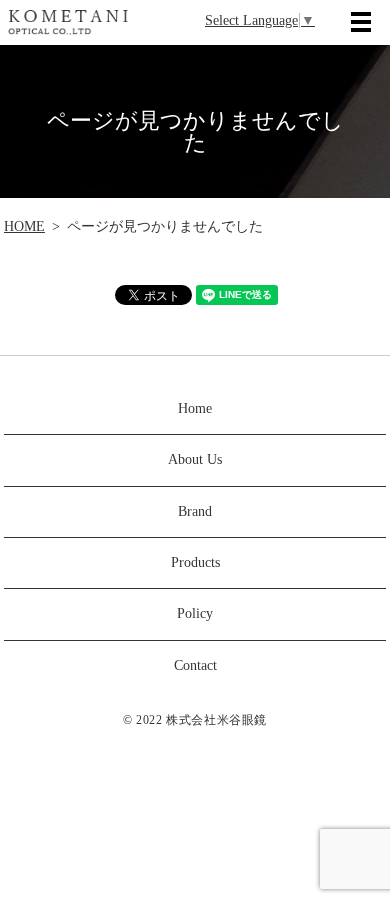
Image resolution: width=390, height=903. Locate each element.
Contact (195, 665)
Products (195, 562)
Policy (195, 613)
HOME (24, 226)
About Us (195, 459)
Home (195, 408)
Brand (195, 511)
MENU (361, 22)
